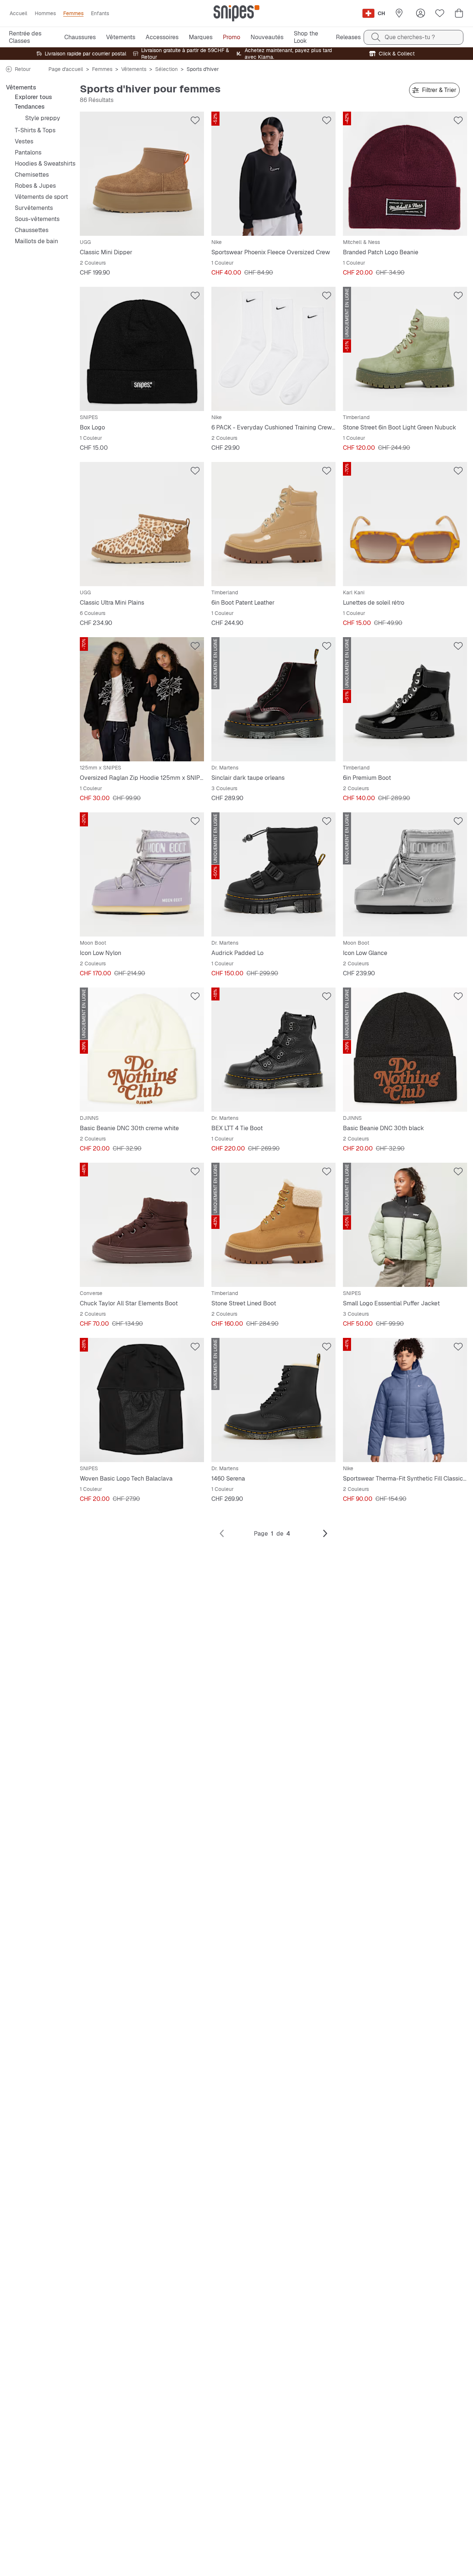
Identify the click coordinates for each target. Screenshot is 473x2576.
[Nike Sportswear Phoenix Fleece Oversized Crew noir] (273, 174)
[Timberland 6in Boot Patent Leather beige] (273, 524)
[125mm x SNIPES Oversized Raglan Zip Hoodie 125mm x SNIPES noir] (142, 699)
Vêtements (134, 69)
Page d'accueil (66, 69)
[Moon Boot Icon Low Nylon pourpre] (142, 874)
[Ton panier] (459, 13)
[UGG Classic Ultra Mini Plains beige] (142, 524)
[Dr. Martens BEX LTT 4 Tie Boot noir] (273, 1050)
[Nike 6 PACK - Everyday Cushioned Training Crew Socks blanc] (273, 349)
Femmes (102, 69)
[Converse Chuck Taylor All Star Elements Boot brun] (142, 1225)
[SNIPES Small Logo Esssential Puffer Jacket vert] (405, 1225)
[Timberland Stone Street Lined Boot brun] (273, 1225)
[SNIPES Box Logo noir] (142, 349)
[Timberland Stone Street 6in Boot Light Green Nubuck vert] (405, 349)
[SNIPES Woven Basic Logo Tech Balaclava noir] (142, 1400)
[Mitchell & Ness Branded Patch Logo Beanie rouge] (405, 174)
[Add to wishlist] (195, 120)
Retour (23, 69)
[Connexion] (421, 13)
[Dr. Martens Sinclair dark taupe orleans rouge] (273, 699)
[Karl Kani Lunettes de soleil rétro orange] (405, 524)
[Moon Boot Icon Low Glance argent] (405, 874)
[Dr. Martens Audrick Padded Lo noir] (273, 874)
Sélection (166, 69)
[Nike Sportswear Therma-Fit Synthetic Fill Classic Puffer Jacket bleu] (405, 1400)
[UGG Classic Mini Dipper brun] (142, 174)
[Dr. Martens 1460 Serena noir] (273, 1400)
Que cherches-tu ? (410, 37)
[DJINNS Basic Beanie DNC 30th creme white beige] (142, 1050)
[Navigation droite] (325, 1534)
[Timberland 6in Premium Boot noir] (405, 699)
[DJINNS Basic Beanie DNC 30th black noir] (405, 1050)
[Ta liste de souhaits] (440, 13)
